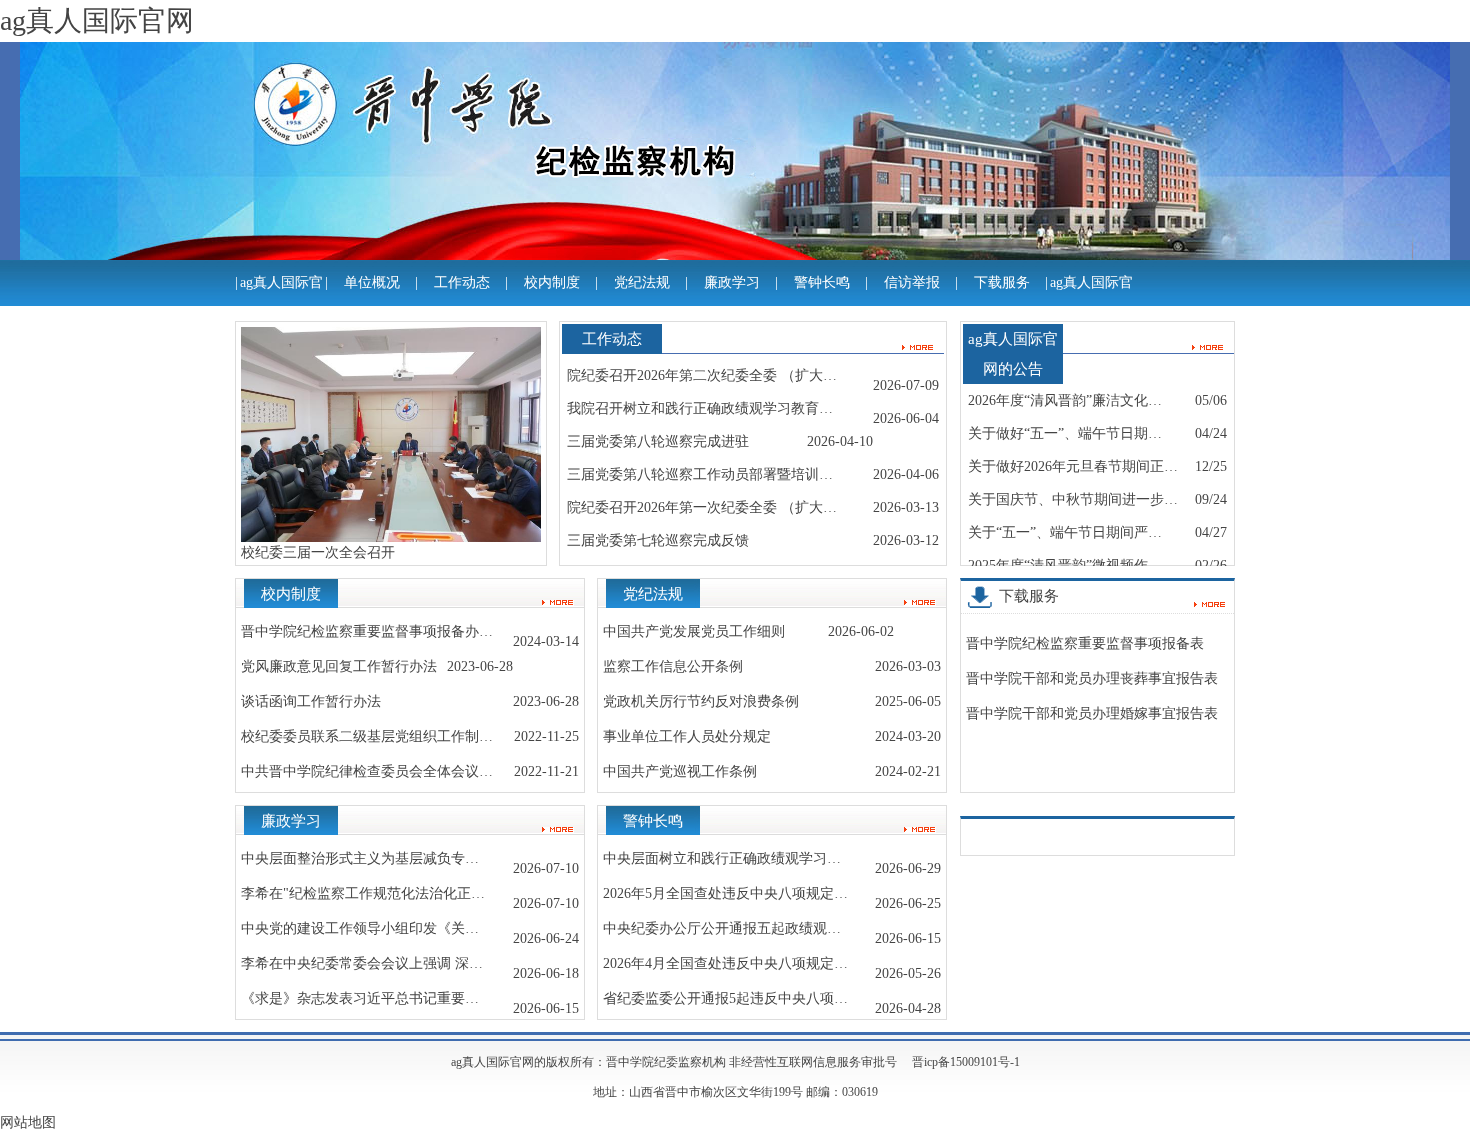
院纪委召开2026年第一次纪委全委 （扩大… (702, 507)
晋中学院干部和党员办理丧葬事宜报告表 (1092, 678)
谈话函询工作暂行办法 (311, 701)
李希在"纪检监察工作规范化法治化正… (363, 893)
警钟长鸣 (822, 282)
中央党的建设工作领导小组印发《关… (360, 928)
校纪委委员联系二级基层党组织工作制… (367, 736)
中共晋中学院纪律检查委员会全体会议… (367, 771)
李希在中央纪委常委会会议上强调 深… (362, 963)
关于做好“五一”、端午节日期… (1065, 433)
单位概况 (372, 282)
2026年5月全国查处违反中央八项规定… (725, 893)
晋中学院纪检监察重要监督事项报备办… (367, 631)
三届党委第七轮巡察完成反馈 (658, 540)
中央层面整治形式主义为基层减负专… (360, 858)
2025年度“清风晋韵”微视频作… (1065, 565)
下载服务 (1002, 282)
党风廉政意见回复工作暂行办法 (339, 666)
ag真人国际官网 (281, 305)
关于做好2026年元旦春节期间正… (1073, 466)
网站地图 (28, 1122)
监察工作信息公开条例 (673, 666)
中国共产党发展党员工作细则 (694, 631)
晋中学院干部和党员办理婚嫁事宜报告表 (1092, 713)
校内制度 (552, 282)
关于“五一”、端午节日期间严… (1065, 532)
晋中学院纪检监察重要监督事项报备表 (1085, 643)
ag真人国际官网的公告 (1091, 305)
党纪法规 (642, 282)
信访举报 (912, 282)
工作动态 (462, 282)
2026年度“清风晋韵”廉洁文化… (1065, 400)
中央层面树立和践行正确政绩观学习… (722, 858)
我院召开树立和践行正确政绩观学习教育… (700, 408)
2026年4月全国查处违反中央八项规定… (725, 963)
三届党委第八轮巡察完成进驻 (658, 441)
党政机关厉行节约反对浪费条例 (701, 701)
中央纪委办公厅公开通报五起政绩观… (722, 928)
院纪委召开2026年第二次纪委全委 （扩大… (702, 375)
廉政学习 (732, 282)
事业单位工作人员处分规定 (687, 736)
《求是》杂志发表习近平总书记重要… (360, 998)
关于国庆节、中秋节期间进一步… (1073, 499)
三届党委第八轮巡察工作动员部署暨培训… (700, 474)
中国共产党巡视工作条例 (680, 771)
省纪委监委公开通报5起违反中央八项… (725, 998)
